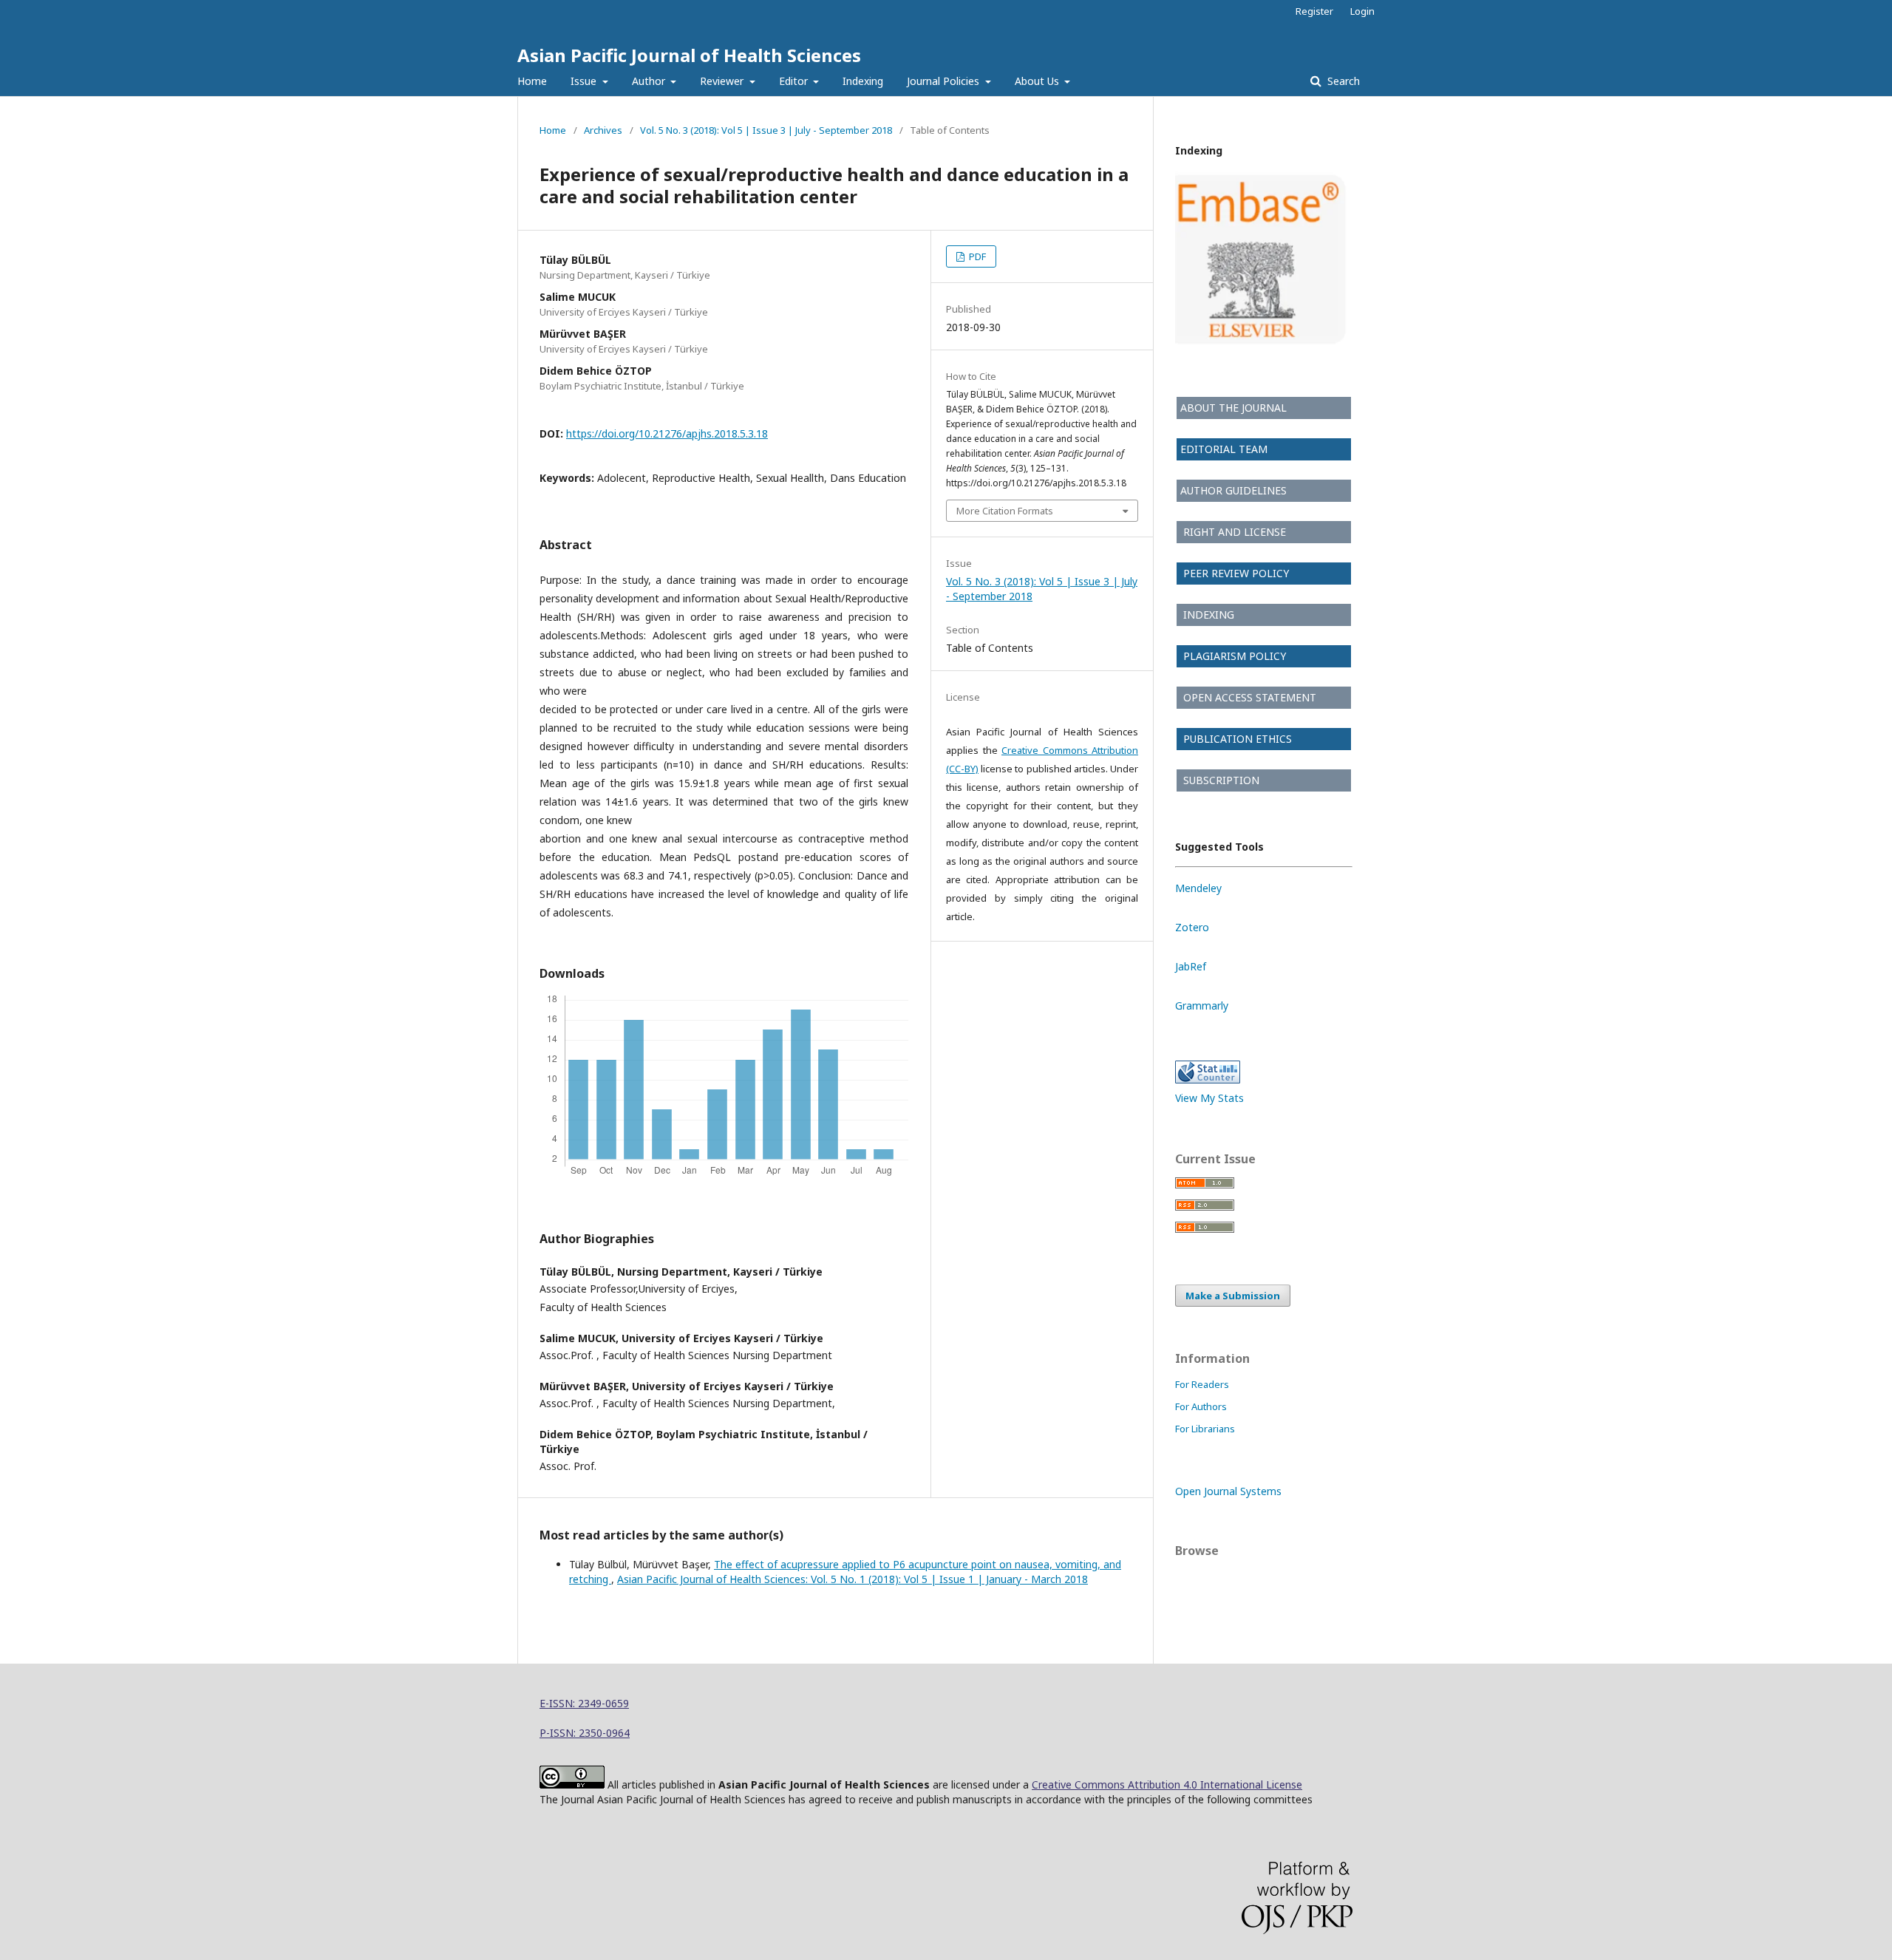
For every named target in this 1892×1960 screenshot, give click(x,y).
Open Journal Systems (1228, 1491)
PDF (976, 256)
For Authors (1201, 1406)
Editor (795, 81)
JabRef (1191, 966)
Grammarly (1202, 1005)
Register (1314, 11)
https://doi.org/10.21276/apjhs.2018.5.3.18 (667, 433)
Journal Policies (945, 81)
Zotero (1192, 927)
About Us (1038, 81)
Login (1362, 11)
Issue (585, 81)
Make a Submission (1233, 1296)
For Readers (1202, 1384)
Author (650, 81)
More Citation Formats (1005, 511)
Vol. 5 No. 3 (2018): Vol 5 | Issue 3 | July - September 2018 (766, 130)
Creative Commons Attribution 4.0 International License (1167, 1784)
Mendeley (1198, 888)
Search (1342, 81)
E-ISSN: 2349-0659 (584, 1703)
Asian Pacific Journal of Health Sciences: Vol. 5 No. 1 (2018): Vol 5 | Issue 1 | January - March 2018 (853, 1579)
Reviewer (723, 81)
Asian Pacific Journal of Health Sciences (689, 55)
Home (532, 81)
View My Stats (1209, 1098)
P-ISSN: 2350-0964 (585, 1733)
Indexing (863, 81)
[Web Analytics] (1208, 1079)
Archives (603, 130)
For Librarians (1205, 1429)
